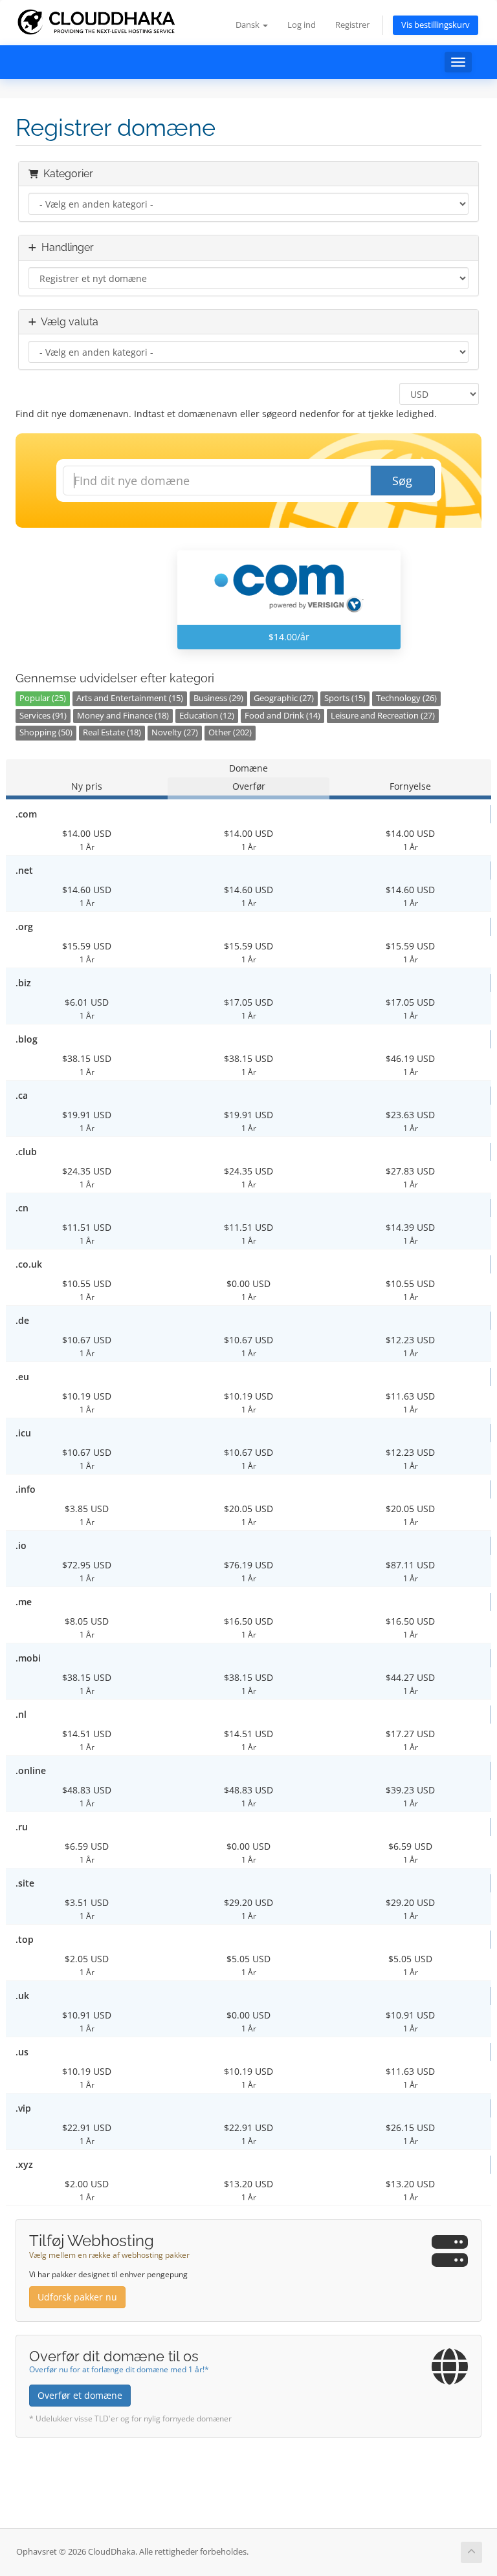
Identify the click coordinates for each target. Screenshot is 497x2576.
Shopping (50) (46, 732)
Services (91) (43, 716)
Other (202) (230, 732)
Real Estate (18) (112, 732)
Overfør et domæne (80, 2395)
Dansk (248, 25)
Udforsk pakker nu (77, 2297)
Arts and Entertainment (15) (130, 698)
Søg (402, 481)
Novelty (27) (175, 732)
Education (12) (207, 716)
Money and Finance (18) (123, 716)
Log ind (302, 25)
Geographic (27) (284, 698)
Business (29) (218, 698)
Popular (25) (43, 698)
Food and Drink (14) (282, 716)
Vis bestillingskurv (436, 25)
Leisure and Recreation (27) (383, 716)
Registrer (352, 25)
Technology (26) (406, 698)
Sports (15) (345, 698)
